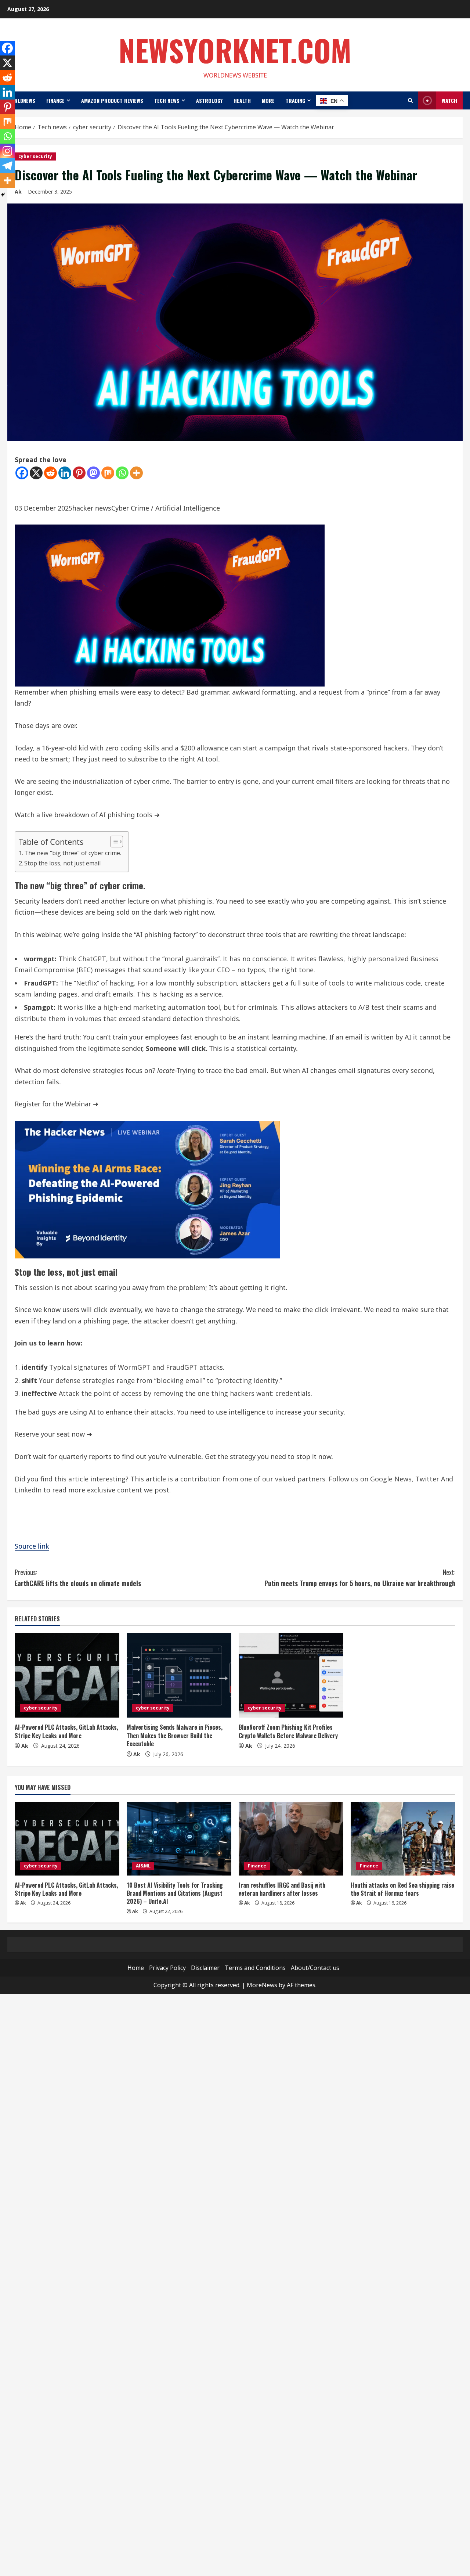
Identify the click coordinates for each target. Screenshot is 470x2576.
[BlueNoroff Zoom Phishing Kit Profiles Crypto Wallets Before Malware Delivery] (291, 1675)
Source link (32, 1546)
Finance (55, 100)
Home (136, 1968)
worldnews (21, 100)
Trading (295, 100)
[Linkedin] (65, 473)
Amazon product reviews (112, 100)
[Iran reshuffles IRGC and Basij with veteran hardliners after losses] (291, 1839)
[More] (136, 473)
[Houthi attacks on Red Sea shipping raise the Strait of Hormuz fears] (403, 1839)
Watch (449, 100)
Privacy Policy (167, 1968)
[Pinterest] (79, 473)
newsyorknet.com (235, 50)
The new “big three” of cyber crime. (73, 853)
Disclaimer (205, 1968)
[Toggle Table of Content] (113, 842)
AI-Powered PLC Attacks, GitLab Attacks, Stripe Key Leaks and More (66, 1731)
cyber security (35, 156)
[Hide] (3, 195)
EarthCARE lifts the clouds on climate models (78, 1578)
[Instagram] (7, 151)
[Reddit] (50, 473)
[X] (36, 473)
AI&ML (143, 1866)
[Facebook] (22, 473)
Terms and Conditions (255, 1968)
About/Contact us (315, 1968)
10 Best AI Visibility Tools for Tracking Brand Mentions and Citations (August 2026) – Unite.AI (175, 1893)
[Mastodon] (93, 473)
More (268, 100)
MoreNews (262, 1985)
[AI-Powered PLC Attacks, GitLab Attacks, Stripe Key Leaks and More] (67, 1675)
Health (242, 100)
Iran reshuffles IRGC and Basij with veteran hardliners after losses (282, 1889)
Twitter (427, 1479)
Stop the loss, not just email (62, 863)
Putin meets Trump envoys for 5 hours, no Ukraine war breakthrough (360, 1578)
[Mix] (108, 473)
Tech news (167, 100)
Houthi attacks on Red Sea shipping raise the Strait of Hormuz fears (402, 1889)
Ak (25, 1746)
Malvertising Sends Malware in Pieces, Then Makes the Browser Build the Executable (175, 1735)
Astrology (209, 100)
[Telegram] (7, 166)
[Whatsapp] (122, 473)
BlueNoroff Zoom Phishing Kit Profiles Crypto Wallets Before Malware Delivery (288, 1731)
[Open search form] (410, 100)
